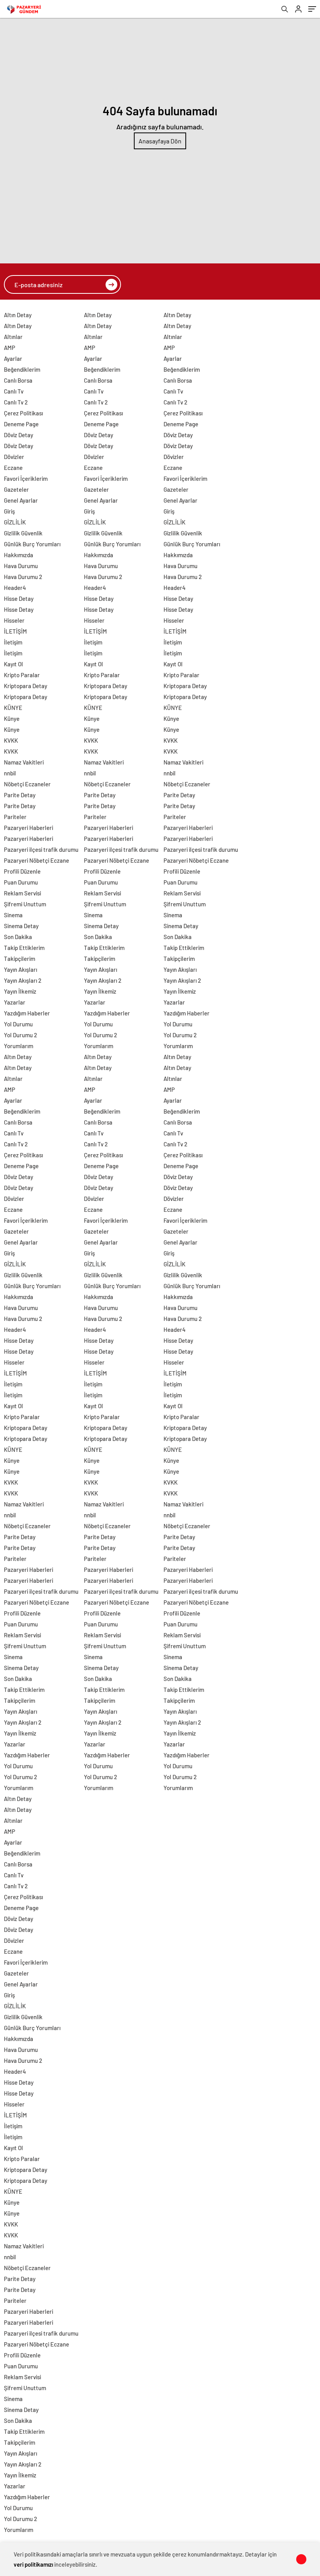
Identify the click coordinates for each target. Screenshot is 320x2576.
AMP (10, 348)
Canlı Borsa (18, 380)
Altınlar (13, 337)
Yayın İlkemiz (20, 991)
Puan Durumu (21, 882)
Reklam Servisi (22, 893)
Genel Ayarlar (21, 500)
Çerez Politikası (23, 413)
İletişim (13, 642)
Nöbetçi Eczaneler (27, 784)
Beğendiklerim (22, 369)
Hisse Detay (19, 599)
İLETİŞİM (15, 631)
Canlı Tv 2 (16, 402)
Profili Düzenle (22, 871)
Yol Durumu (18, 1024)
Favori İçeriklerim (26, 478)
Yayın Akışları (20, 969)
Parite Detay (20, 795)
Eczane (13, 468)
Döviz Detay (19, 435)
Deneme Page (21, 424)
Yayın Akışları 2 (23, 980)
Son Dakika (18, 937)
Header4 (15, 588)
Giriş (9, 511)
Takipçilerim (20, 959)
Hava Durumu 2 (23, 577)
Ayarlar (13, 358)
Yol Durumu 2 (20, 1035)
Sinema (13, 915)
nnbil (10, 773)
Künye (12, 719)
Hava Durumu (21, 566)
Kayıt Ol (13, 664)
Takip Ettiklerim (24, 948)
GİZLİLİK (15, 522)
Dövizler (14, 457)
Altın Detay (18, 315)
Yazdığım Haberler (27, 1013)
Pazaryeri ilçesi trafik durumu (41, 849)
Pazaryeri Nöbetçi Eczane (36, 860)
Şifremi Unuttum (25, 904)
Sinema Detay (21, 926)
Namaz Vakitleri (24, 762)
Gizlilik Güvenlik (23, 533)
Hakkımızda (19, 555)
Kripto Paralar (22, 675)
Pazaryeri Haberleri (28, 828)
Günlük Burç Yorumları (32, 544)
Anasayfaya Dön (160, 141)
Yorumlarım (19, 1046)
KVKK (11, 740)
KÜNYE (13, 708)
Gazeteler (16, 489)
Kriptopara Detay (26, 686)
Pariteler (15, 817)
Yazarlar (15, 1002)
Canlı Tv (14, 391)
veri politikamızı (33, 2564)
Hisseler (14, 620)
